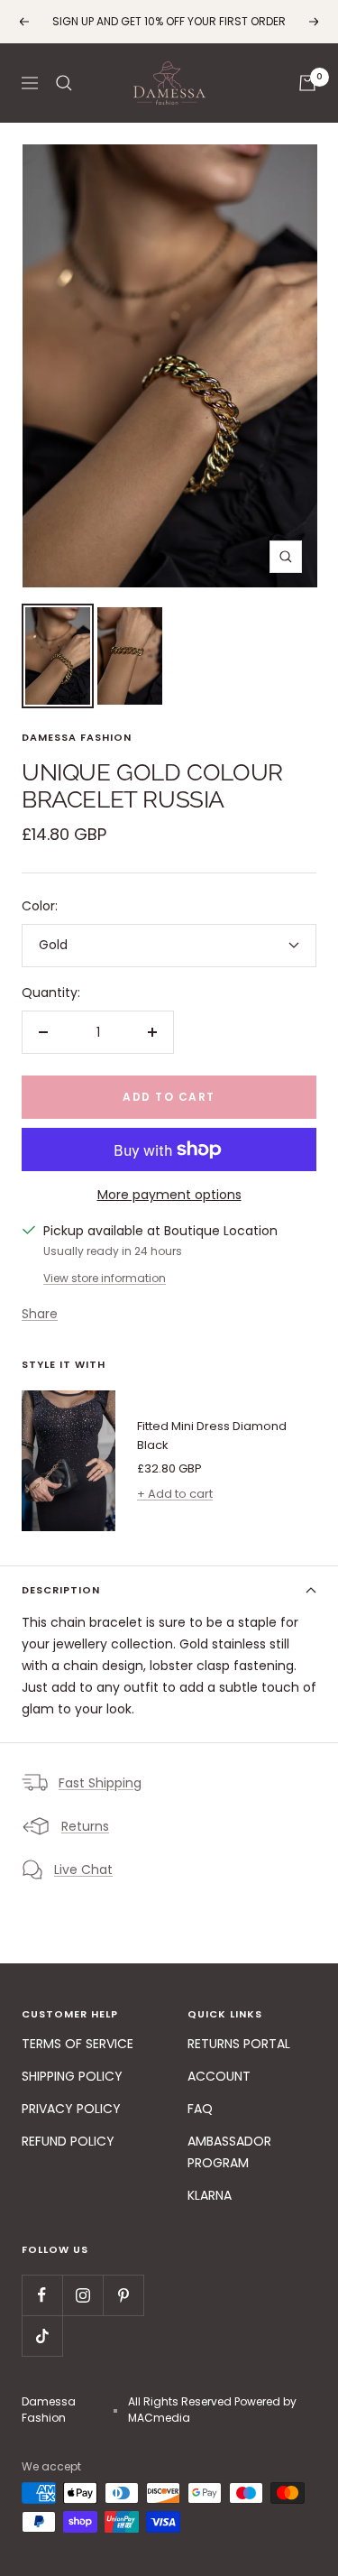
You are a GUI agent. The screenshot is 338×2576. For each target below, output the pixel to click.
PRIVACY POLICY (71, 2109)
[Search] (64, 83)
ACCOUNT (219, 2076)
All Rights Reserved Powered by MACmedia (212, 2410)
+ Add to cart (175, 1494)
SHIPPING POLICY (72, 2076)
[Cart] (307, 83)
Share (40, 1314)
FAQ (200, 2109)
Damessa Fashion (77, 737)
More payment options (169, 1195)
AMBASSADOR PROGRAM (229, 2152)
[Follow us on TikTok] (42, 2336)
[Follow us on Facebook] (42, 2295)
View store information (105, 1278)
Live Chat (83, 1870)
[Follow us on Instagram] (82, 2295)
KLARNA (210, 2195)
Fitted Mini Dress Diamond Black (212, 1436)
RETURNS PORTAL (239, 2044)
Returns (85, 1826)
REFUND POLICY (68, 2141)
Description (61, 1590)
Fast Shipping (100, 1783)
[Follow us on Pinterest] (123, 2295)
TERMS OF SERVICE (78, 2044)
